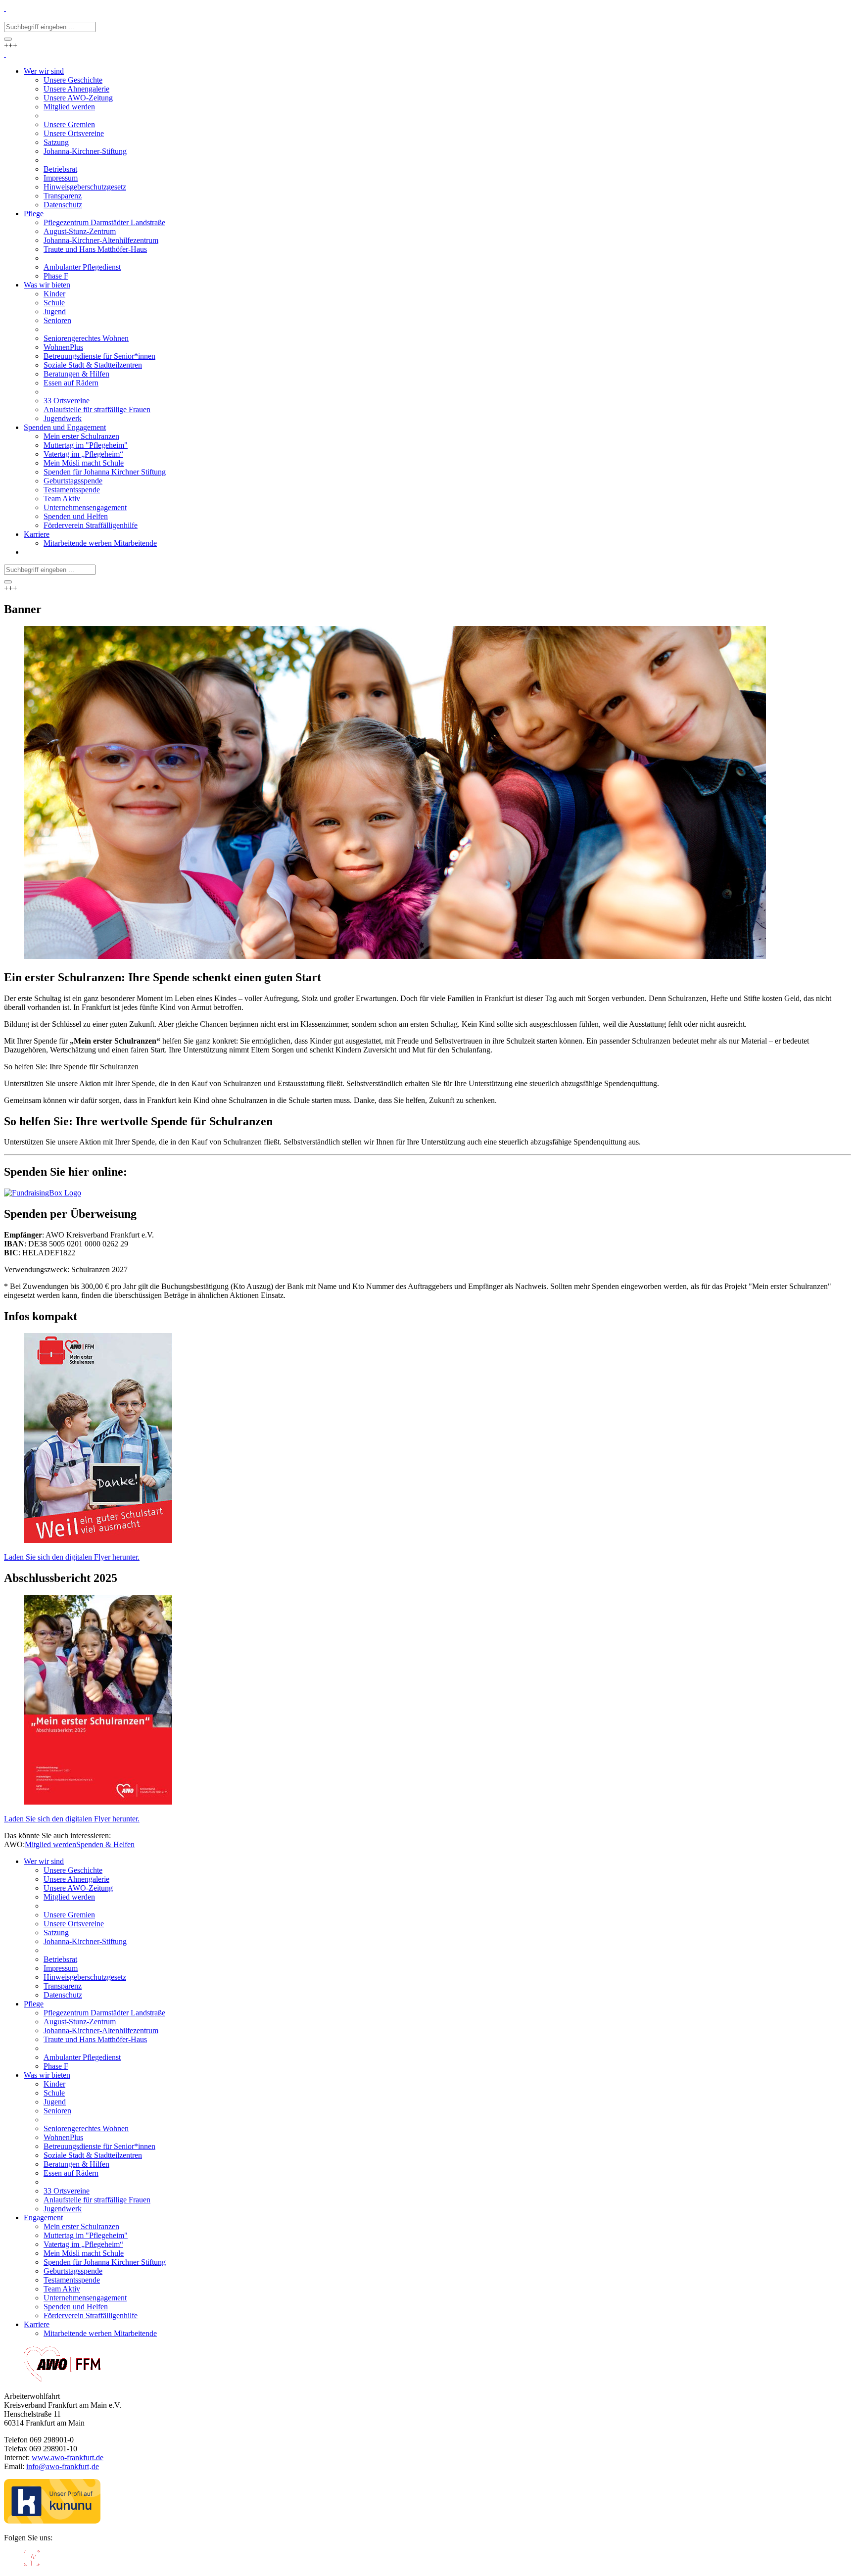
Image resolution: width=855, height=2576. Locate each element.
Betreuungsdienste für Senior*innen (99, 2146)
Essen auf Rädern (71, 2173)
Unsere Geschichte (73, 1870)
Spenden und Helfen (76, 2307)
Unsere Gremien (69, 1915)
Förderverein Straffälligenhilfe (91, 2315)
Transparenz (63, 1986)
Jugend (55, 2102)
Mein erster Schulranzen (81, 2226)
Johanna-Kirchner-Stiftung (85, 1941)
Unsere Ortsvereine (74, 1924)
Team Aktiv (62, 2289)
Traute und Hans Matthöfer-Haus (95, 2039)
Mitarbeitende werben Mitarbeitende (100, 2333)
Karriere (37, 2324)
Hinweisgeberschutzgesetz (85, 1977)
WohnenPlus (63, 2137)
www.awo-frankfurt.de (68, 2457)
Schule (54, 2093)
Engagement (43, 2218)
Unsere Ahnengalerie (76, 1879)
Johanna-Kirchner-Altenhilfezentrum (101, 2030)
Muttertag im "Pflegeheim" (86, 2235)
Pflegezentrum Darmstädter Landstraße (104, 2013)
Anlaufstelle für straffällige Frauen (97, 2200)
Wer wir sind (44, 1861)
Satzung (56, 1932)
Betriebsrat (60, 1959)
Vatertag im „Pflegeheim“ (83, 2244)
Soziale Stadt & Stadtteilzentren (93, 2155)
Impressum (61, 1968)
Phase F (56, 2066)
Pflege (34, 2004)
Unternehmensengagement (85, 2298)
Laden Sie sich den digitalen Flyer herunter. (72, 1557)
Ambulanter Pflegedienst (82, 2057)
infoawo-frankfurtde (63, 2466)
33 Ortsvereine (67, 2191)
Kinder (54, 2084)
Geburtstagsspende (73, 2271)
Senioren (57, 2111)
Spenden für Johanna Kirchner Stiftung (105, 2262)
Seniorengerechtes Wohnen (86, 2128)
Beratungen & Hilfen (76, 2164)
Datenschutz (63, 1995)
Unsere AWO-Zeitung (78, 1888)
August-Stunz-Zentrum (80, 2022)
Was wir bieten (47, 2075)
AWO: (14, 1844)
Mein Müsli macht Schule (84, 2253)
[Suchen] (8, 39)
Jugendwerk (63, 2209)
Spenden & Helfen (105, 1844)
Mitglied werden (50, 1844)
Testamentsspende (72, 2280)
